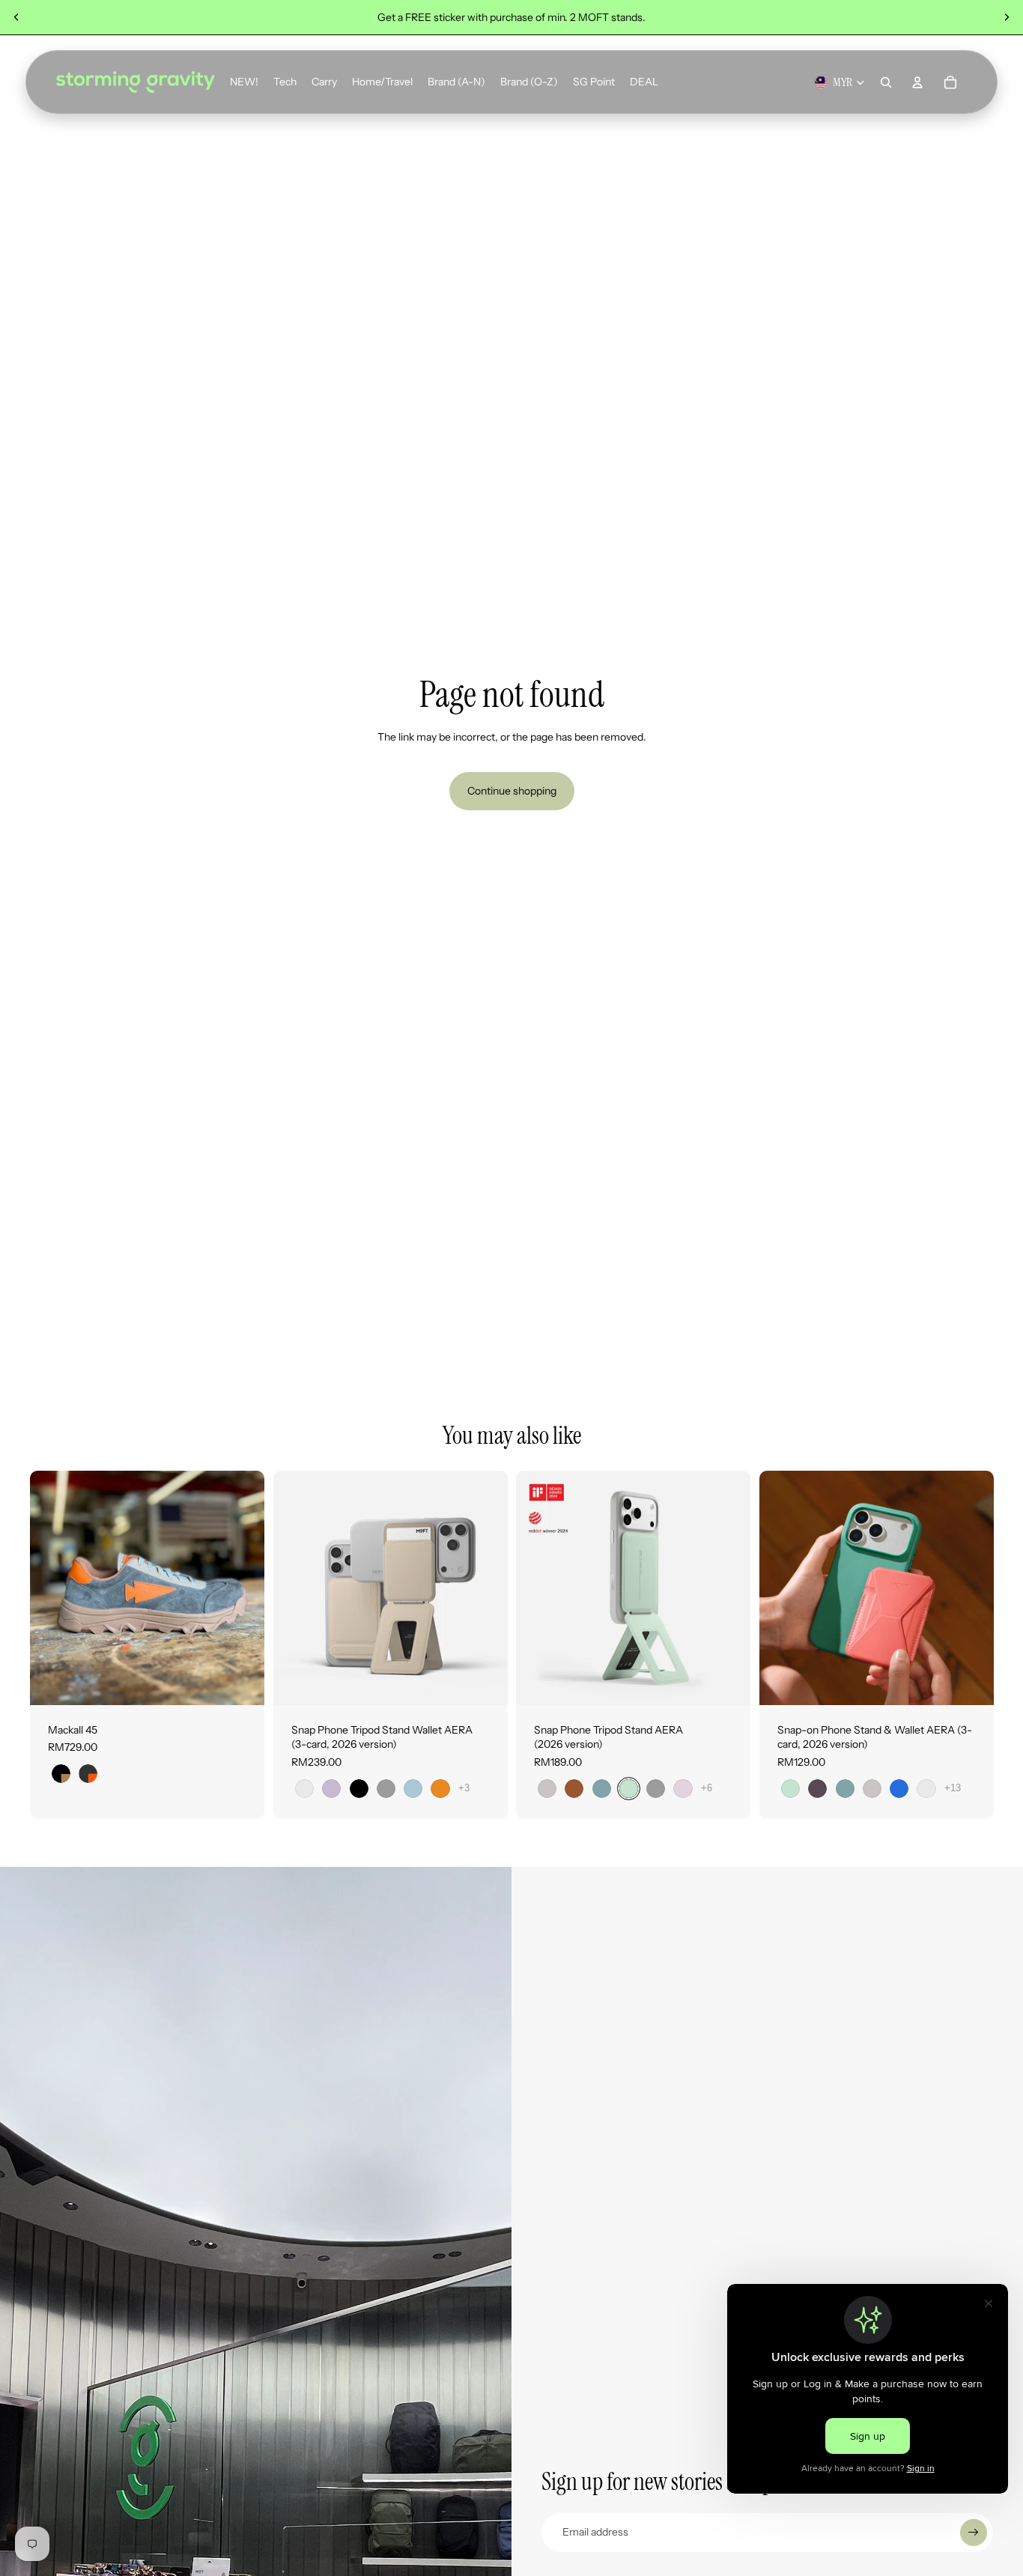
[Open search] (886, 82)
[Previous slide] (16, 17)
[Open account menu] (917, 82)
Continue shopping (512, 791)
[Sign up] (974, 2533)
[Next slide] (1007, 17)
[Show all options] (463, 1788)
